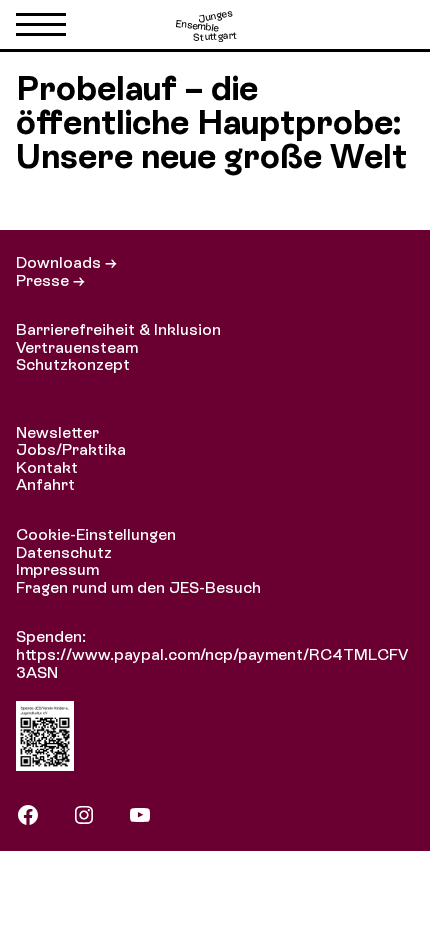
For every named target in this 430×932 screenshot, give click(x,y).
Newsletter (57, 432)
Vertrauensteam (77, 347)
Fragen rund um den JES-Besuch (138, 587)
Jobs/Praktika (71, 449)
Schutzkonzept (73, 364)
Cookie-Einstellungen (96, 534)
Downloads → (66, 262)
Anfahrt (45, 484)
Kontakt (47, 467)
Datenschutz (64, 552)
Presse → (50, 280)
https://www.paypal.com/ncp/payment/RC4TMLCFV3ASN (212, 663)
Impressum (57, 569)
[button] (41, 28)
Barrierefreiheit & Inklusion (118, 329)
